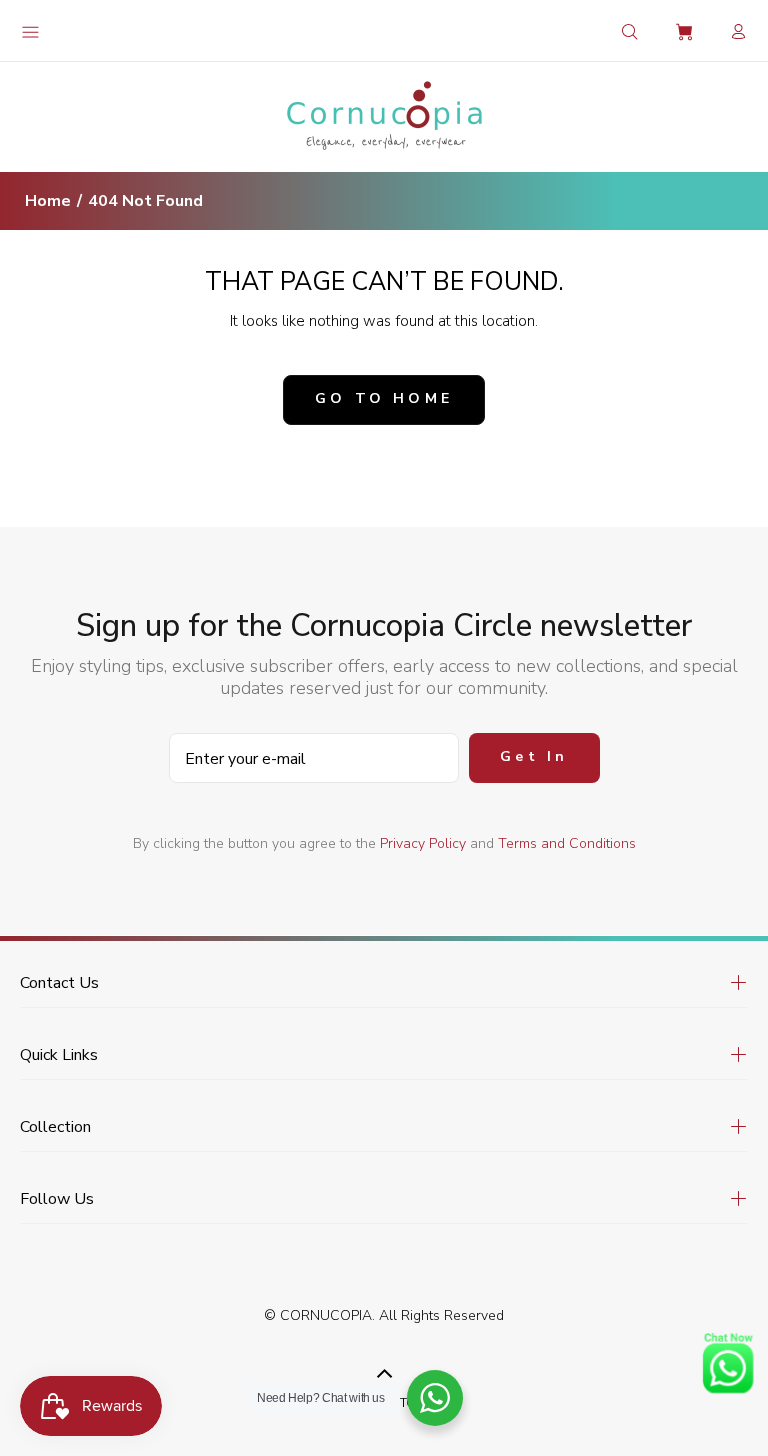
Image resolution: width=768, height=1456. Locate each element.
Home (48, 201)
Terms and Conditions (567, 843)
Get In (534, 756)
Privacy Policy (423, 843)
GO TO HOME (384, 398)
